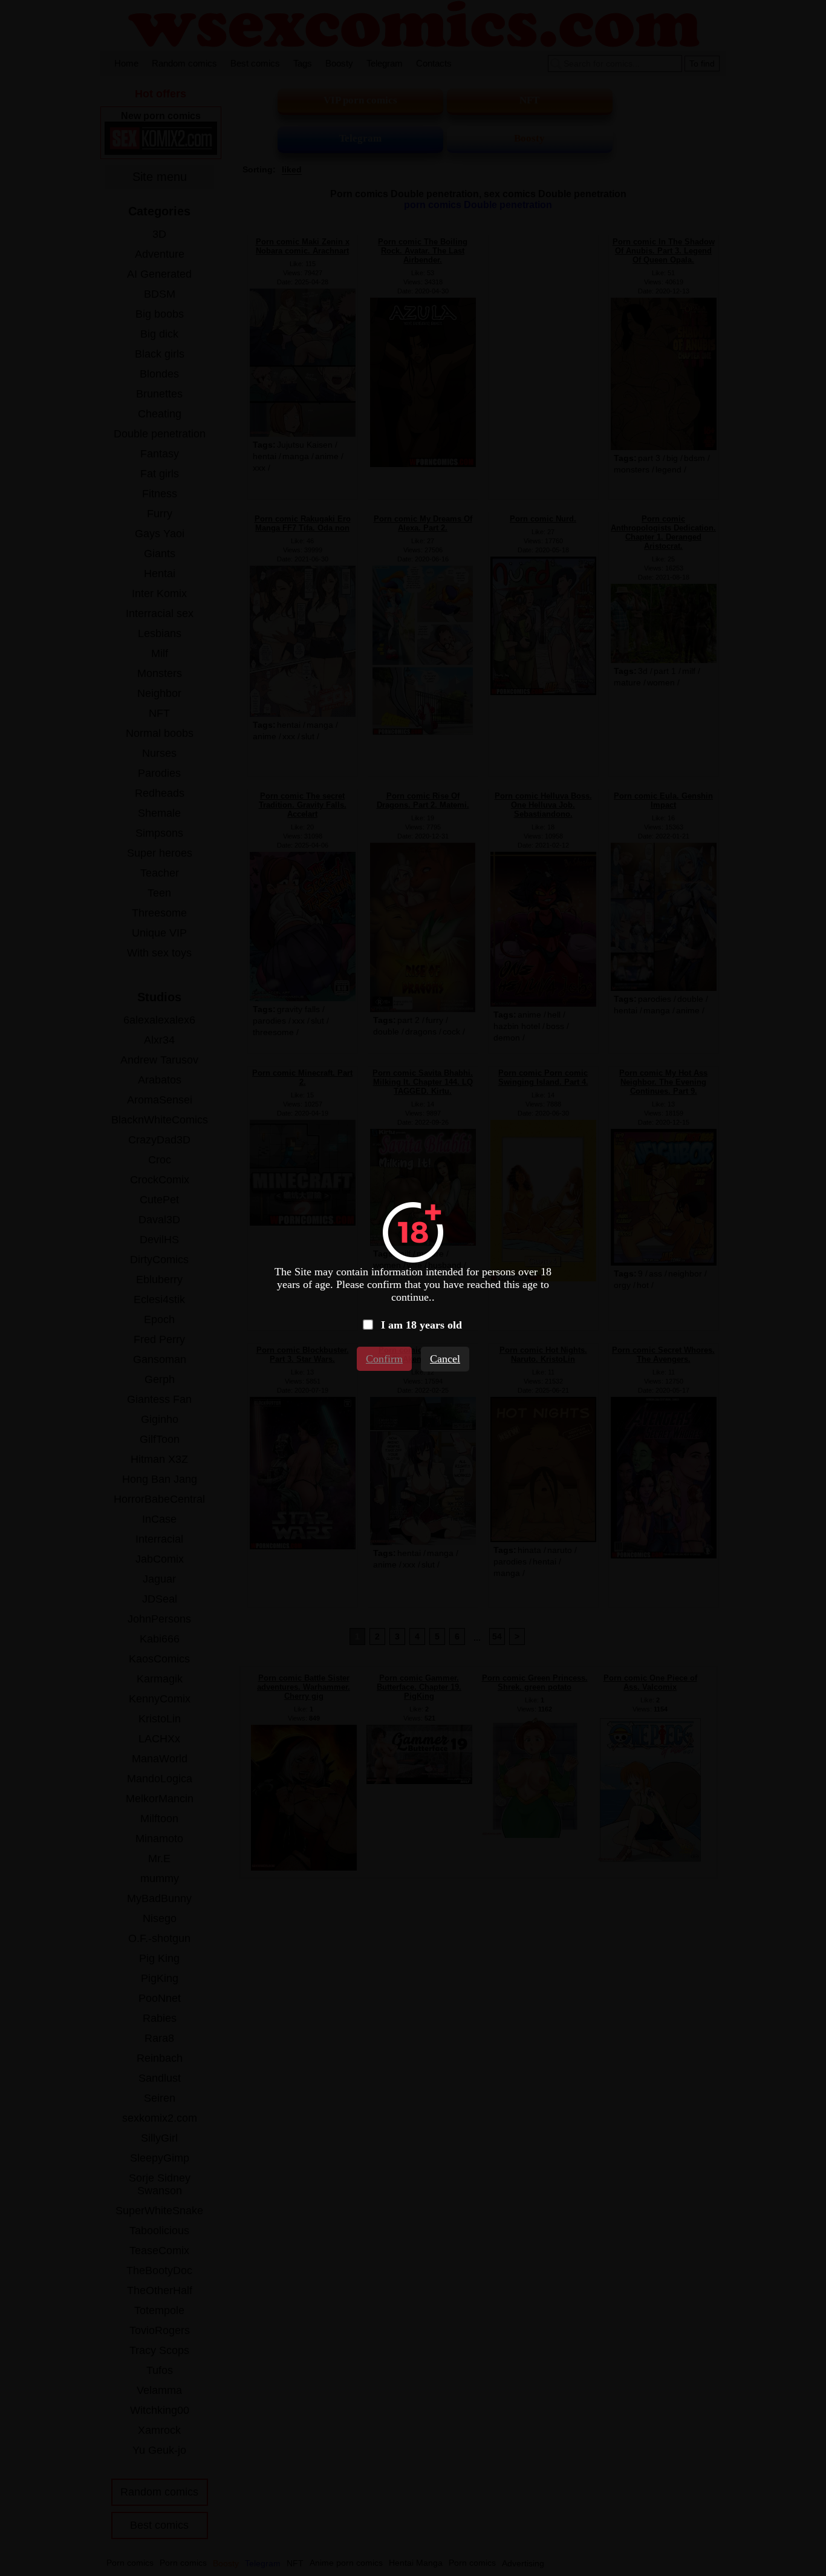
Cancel (445, 1359)
